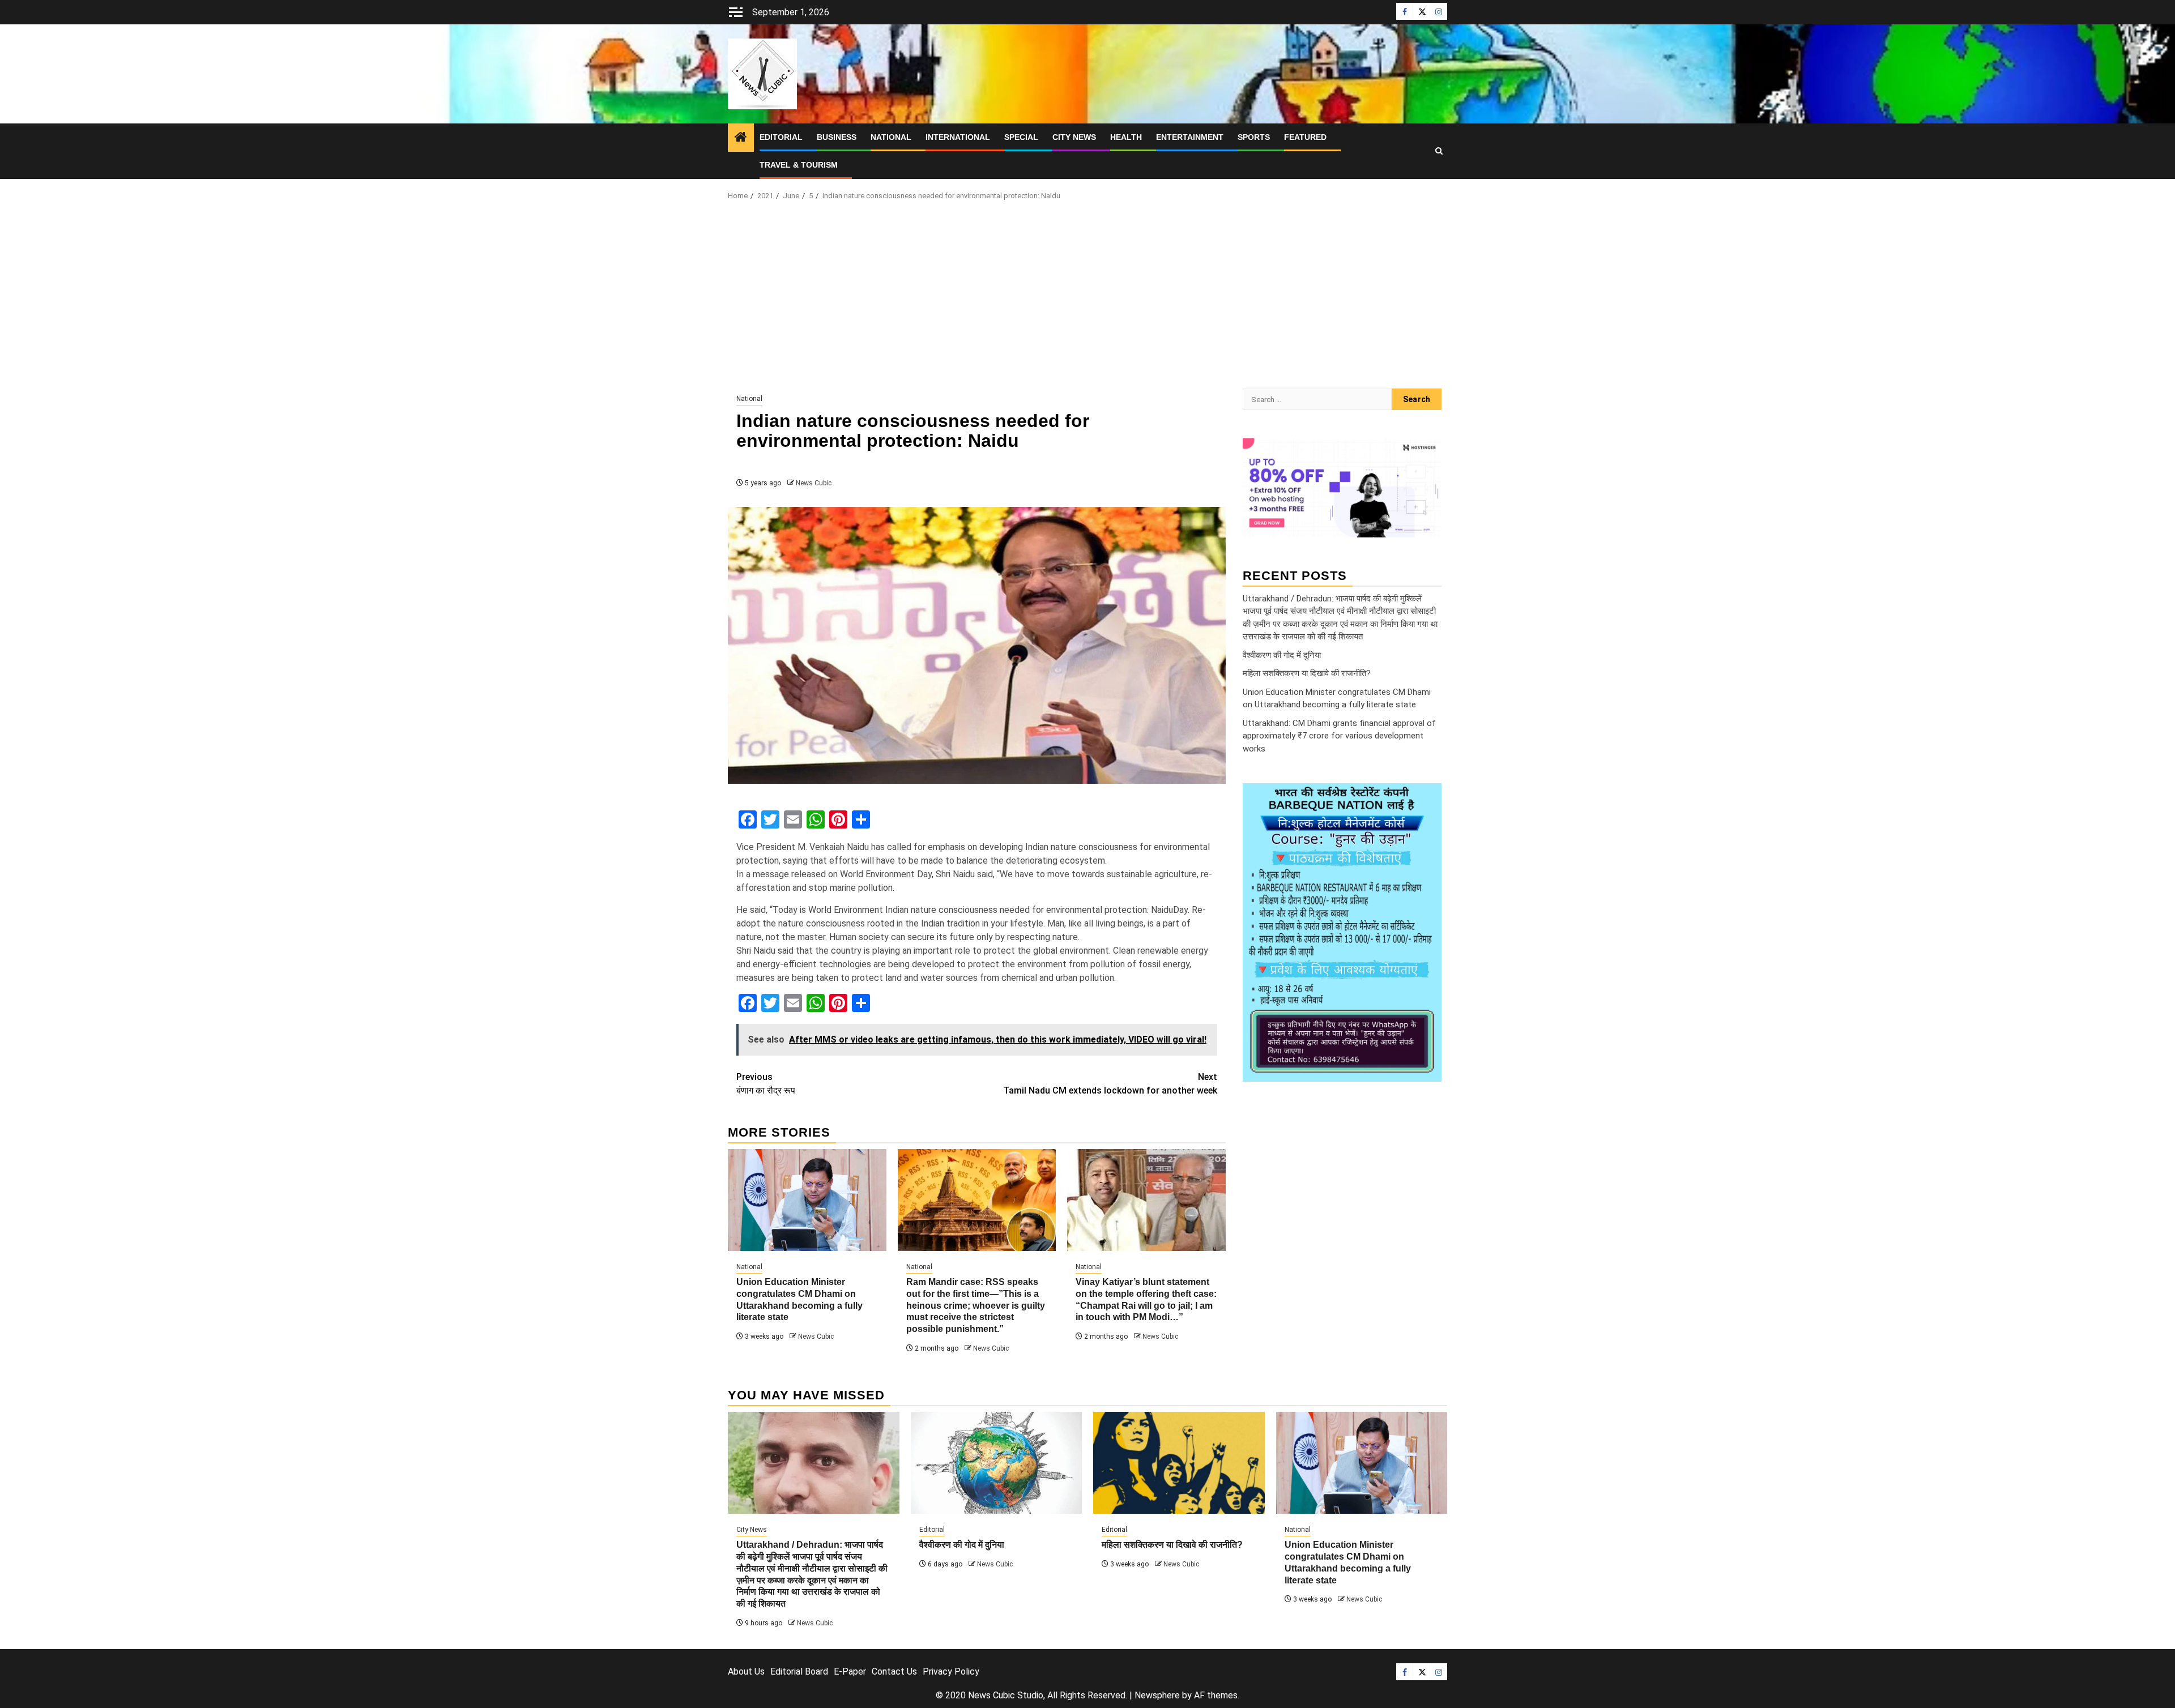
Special (1021, 137)
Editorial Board (799, 1671)
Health (1126, 137)
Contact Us (894, 1671)
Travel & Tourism (799, 165)
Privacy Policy (951, 1671)
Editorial (781, 137)
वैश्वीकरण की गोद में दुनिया (1282, 655)
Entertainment (1190, 137)
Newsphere (1157, 1695)
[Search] (1439, 151)
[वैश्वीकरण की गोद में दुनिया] (997, 1463)
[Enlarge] (1427, 798)
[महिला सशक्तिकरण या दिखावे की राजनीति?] (1179, 1463)
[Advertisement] (1087, 298)
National (891, 137)
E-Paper (850, 1671)
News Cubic (814, 483)
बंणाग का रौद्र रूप (766, 1084)
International (958, 137)
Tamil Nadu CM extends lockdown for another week (1110, 1084)
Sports (1254, 137)
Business (837, 137)
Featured (1305, 137)
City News (1074, 137)
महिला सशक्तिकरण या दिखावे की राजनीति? (1307, 673)
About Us (746, 1671)
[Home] (741, 138)
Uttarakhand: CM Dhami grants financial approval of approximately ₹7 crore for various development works (1339, 735)
